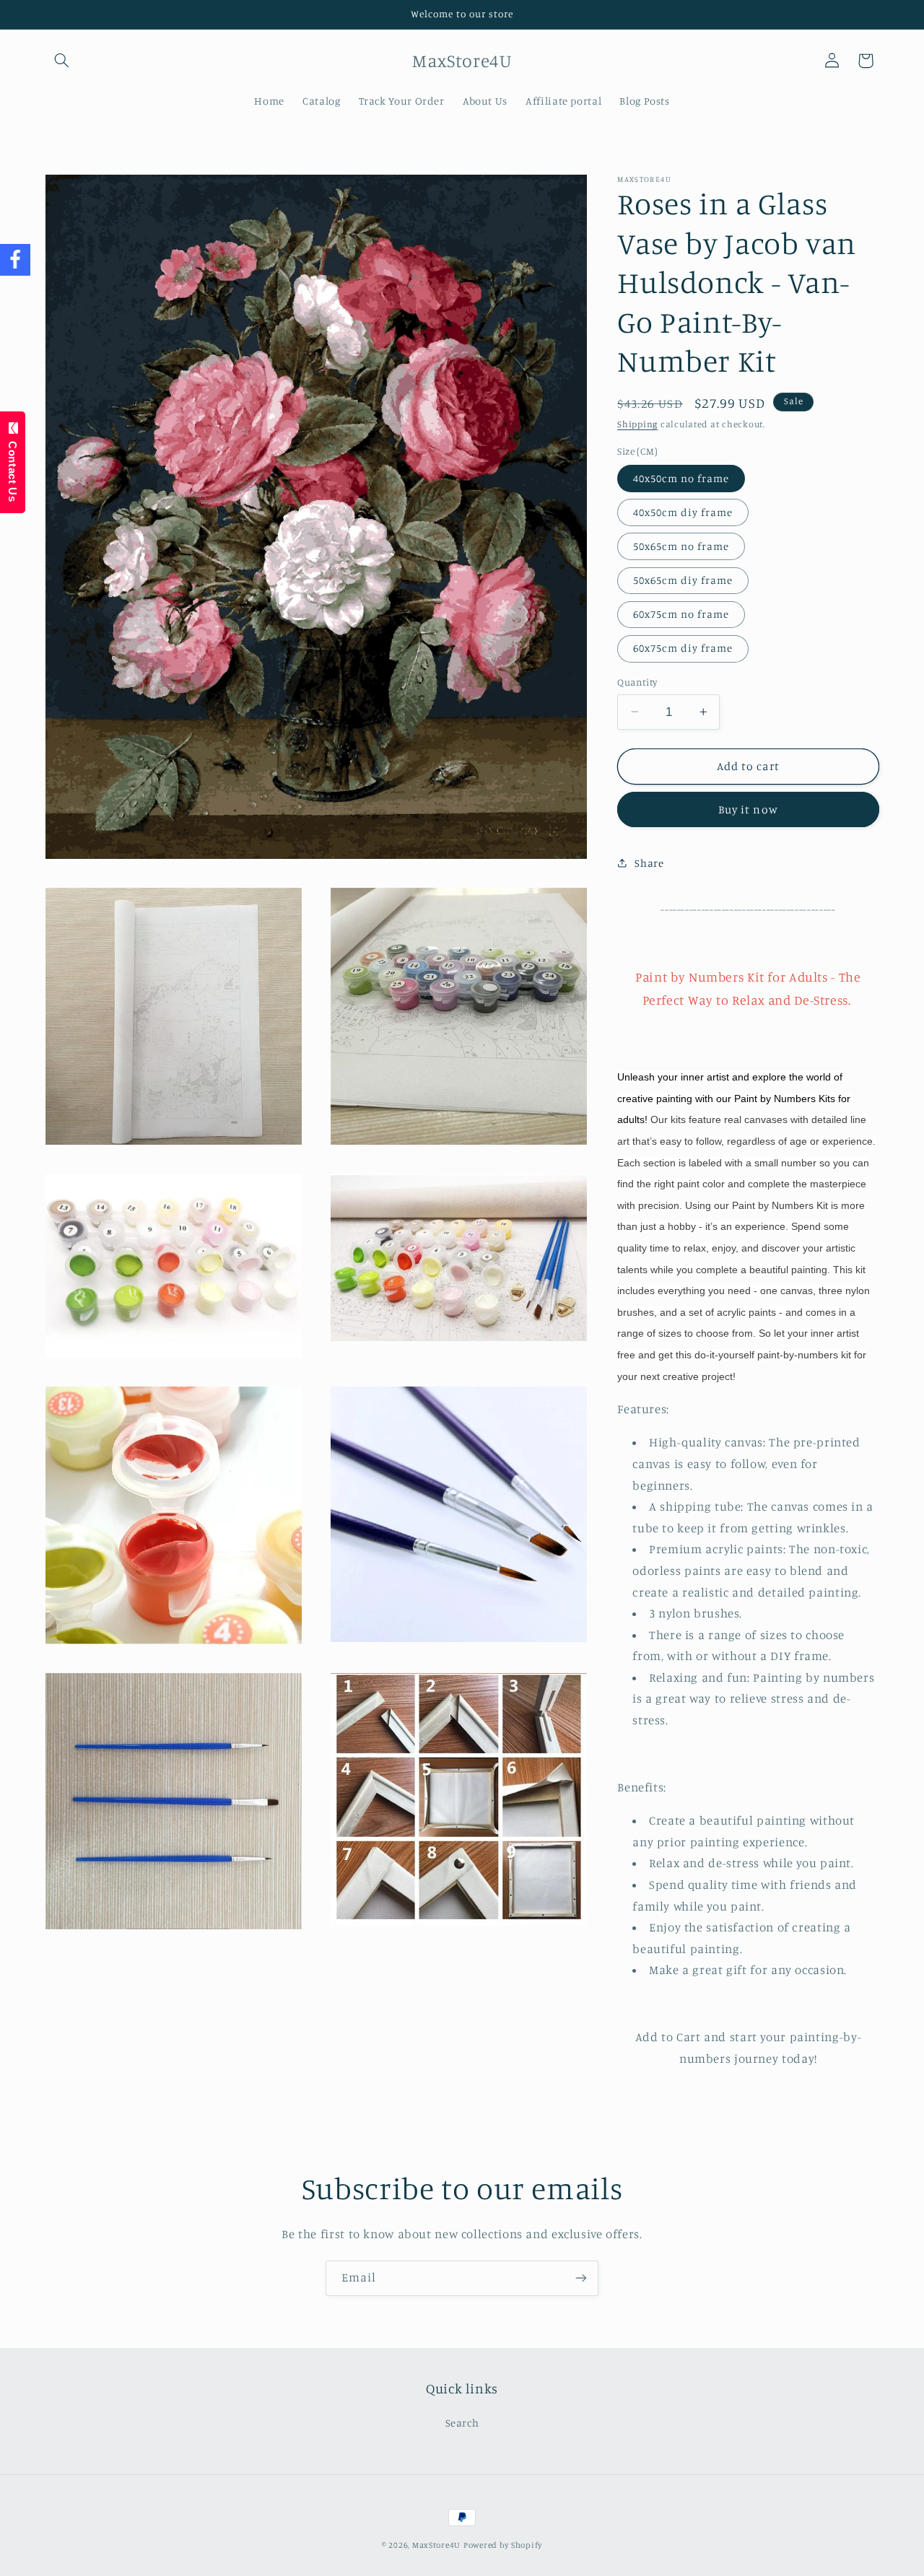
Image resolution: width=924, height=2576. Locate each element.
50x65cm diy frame (683, 580)
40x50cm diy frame (683, 512)
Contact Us (13, 468)
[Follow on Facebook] (15, 260)
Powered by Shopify (503, 2545)
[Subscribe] (581, 2278)
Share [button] (649, 863)
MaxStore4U (436, 2545)
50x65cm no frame (681, 546)
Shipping (637, 424)
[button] (62, 61)
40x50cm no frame (681, 477)
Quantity (637, 682)
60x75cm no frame (681, 614)
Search (462, 2423)
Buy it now (748, 809)
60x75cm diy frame (683, 648)
